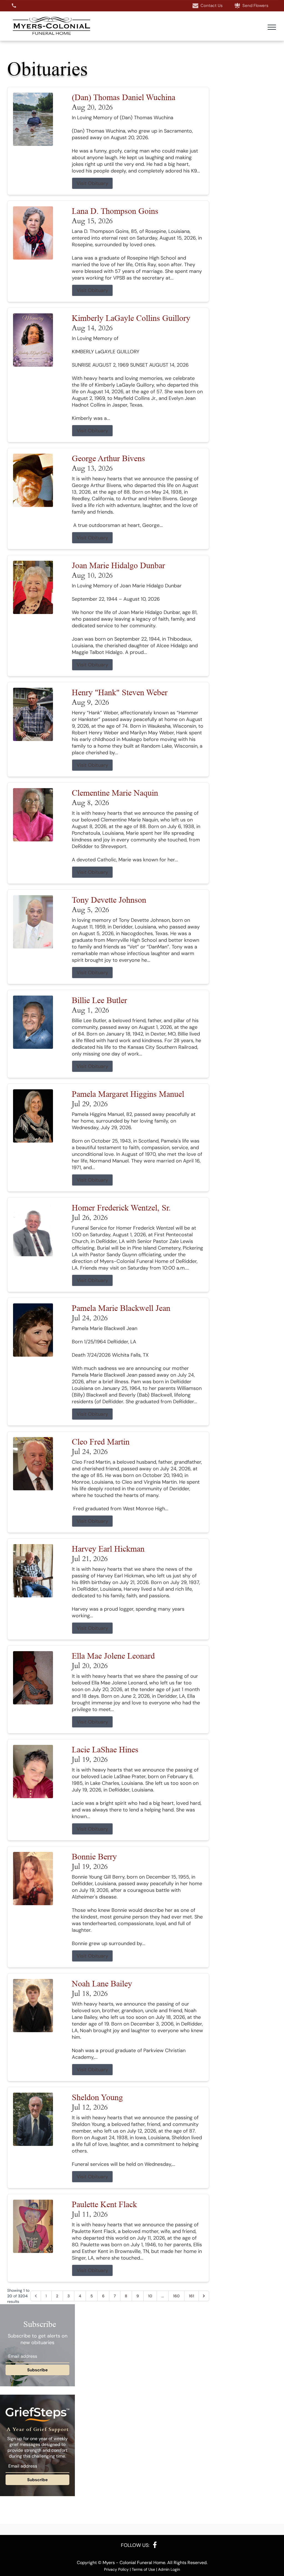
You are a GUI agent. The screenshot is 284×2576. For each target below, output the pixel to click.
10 (150, 2296)
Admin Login (169, 2569)
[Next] (204, 2296)
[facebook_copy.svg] (155, 2545)
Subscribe (37, 2370)
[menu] (272, 27)
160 (176, 2296)
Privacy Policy (116, 2569)
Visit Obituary (92, 183)
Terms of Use (143, 2569)
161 (192, 2296)
